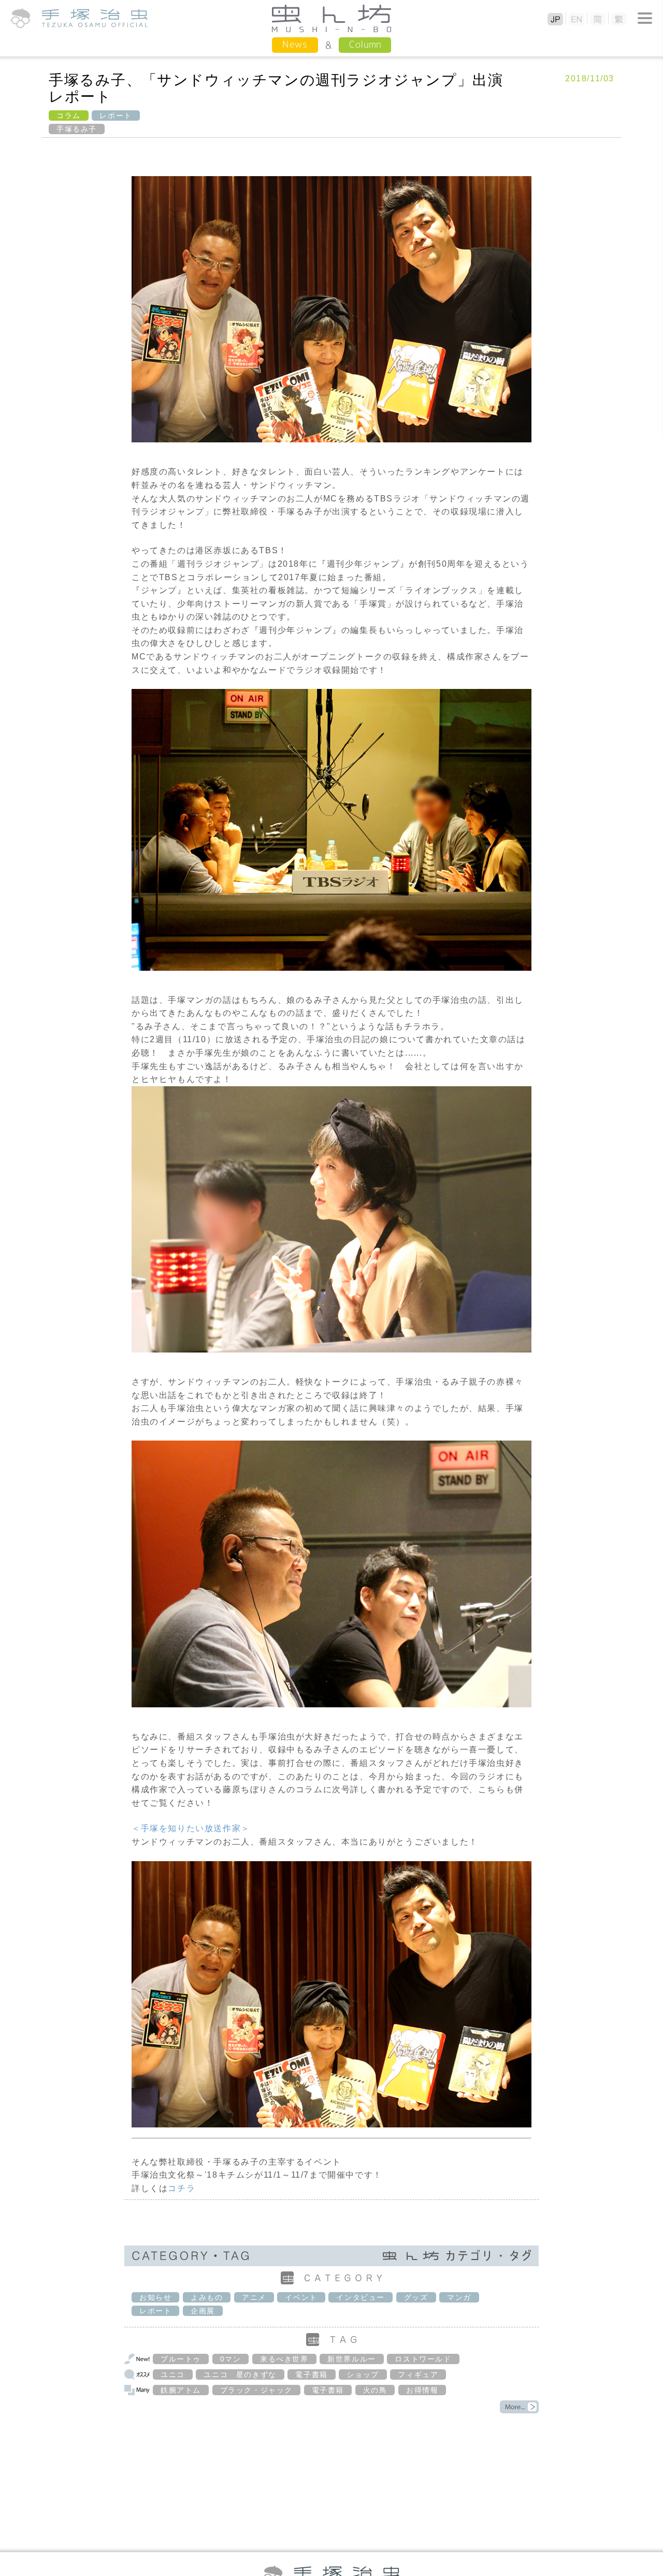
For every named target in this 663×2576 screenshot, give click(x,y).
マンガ (459, 2297)
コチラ (182, 2188)
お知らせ (155, 2297)
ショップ (363, 2374)
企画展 (203, 2311)
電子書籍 (311, 2374)
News (295, 44)
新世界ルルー (352, 2359)
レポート (116, 116)
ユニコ (173, 2374)
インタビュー (361, 2297)
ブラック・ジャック (256, 2390)
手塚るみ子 (77, 129)
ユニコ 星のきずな (240, 2374)
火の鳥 (375, 2390)
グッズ (416, 2297)
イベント (301, 2297)
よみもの (207, 2297)
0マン (231, 2359)
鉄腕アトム (181, 2390)
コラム (69, 116)
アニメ (254, 2297)
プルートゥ (181, 2359)
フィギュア (418, 2374)
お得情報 (422, 2390)
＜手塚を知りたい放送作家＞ (191, 1828)
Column (365, 44)
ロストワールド (423, 2359)
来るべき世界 (284, 2359)
